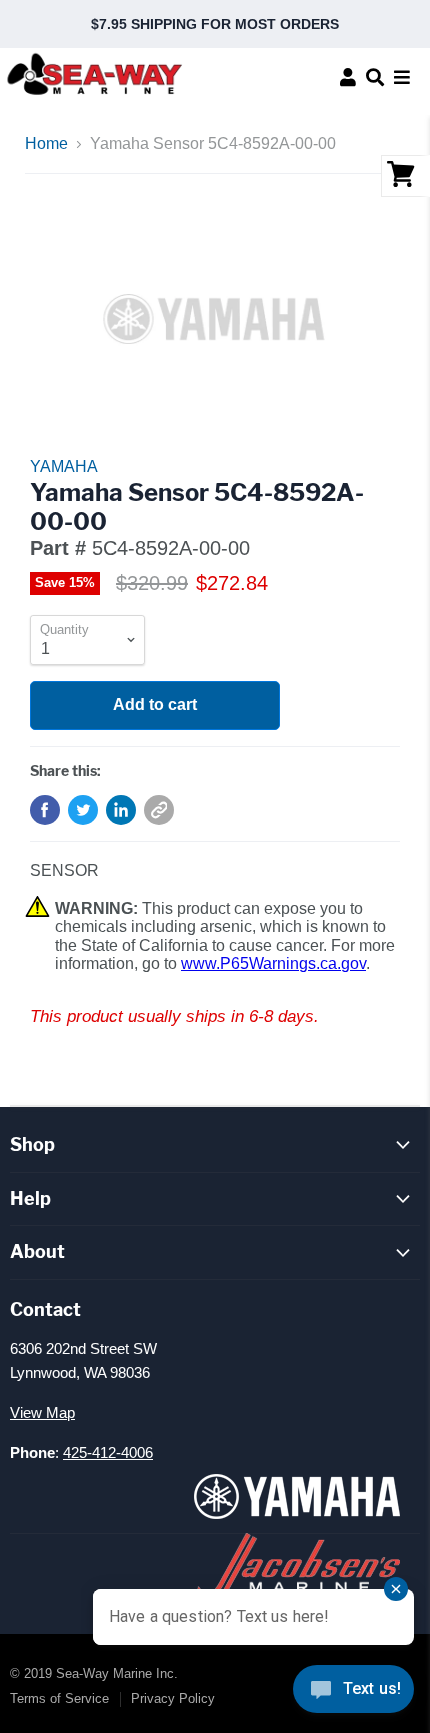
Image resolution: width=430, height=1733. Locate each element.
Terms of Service (59, 1698)
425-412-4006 (108, 1452)
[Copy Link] (159, 810)
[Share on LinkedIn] (121, 810)
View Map (42, 1412)
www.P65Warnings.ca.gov (273, 963)
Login (348, 77)
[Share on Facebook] (45, 810)
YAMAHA (64, 466)
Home (46, 143)
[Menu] (402, 77)
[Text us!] (353, 1693)
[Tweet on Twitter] (83, 810)
